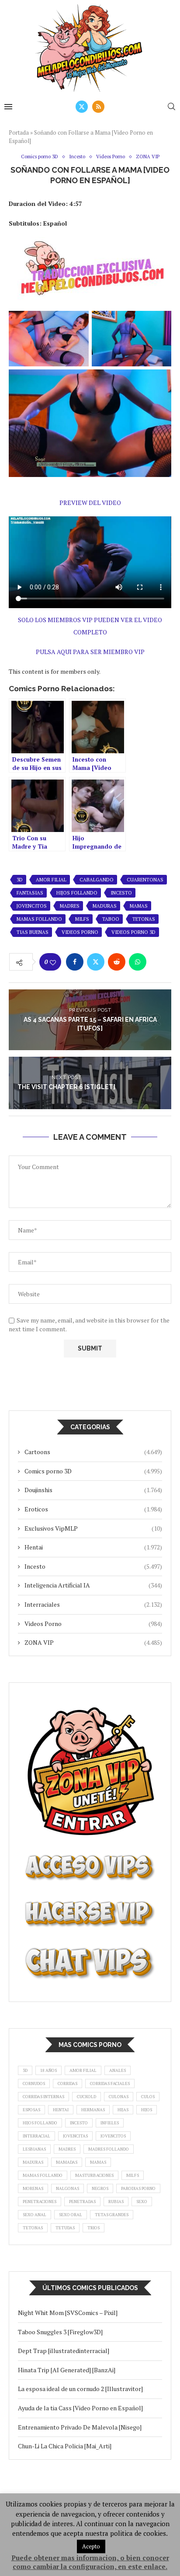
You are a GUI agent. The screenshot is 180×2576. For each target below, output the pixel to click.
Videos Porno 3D (133, 932)
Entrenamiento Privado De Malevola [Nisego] (80, 2427)
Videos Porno (93, 1624)
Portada (19, 132)
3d (20, 880)
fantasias (30, 893)
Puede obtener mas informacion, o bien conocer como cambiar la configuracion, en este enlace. (90, 2562)
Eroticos (93, 1509)
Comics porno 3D (93, 1471)
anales (118, 2070)
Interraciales (93, 1604)
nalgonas (67, 2188)
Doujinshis (93, 1490)
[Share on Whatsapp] (138, 962)
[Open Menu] (8, 107)
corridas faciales (110, 2083)
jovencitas (75, 2136)
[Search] (171, 106)
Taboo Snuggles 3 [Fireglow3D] (60, 2332)
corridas (67, 2083)
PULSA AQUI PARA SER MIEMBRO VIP (90, 652)
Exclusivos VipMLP (93, 1528)
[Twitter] (82, 107)
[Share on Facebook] (75, 962)
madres (70, 906)
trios (93, 2228)
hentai (61, 2110)
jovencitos (32, 906)
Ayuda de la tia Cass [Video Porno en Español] (80, 2408)
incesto (121, 893)
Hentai (93, 1547)
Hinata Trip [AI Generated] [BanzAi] (67, 2370)
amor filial (51, 880)
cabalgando (97, 880)
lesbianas (34, 2149)
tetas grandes (112, 2215)
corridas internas (43, 2097)
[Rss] (98, 107)
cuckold (87, 2097)
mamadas (67, 2162)
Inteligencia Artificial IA (93, 1585)
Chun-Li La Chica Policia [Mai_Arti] (65, 2446)
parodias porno (138, 2188)
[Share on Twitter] (96, 962)
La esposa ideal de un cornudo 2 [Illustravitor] (80, 2389)
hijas (123, 2110)
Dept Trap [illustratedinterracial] (64, 2351)
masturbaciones (94, 2175)
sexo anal (35, 2215)
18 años (48, 2070)
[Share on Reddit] (117, 962)
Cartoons (93, 1452)
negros (100, 2188)
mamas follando (39, 919)
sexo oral (71, 2215)
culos (148, 2097)
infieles (110, 2123)
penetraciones (40, 2202)
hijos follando (77, 893)
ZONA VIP (93, 1642)
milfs (82, 919)
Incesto (93, 1566)
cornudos (34, 2083)
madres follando (109, 2149)
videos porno (80, 932)
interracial (36, 2136)
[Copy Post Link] (159, 962)
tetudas (65, 2228)
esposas (31, 2110)
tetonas (144, 919)
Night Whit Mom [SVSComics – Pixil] (68, 2313)
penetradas (82, 2202)
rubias (116, 2202)
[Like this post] (53, 962)
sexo (142, 2202)
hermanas (93, 2110)
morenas (33, 2188)
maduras (105, 906)
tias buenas (33, 932)
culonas (119, 2097)
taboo (111, 919)
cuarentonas (145, 880)
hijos (147, 2110)
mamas (139, 906)
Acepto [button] (91, 2546)
